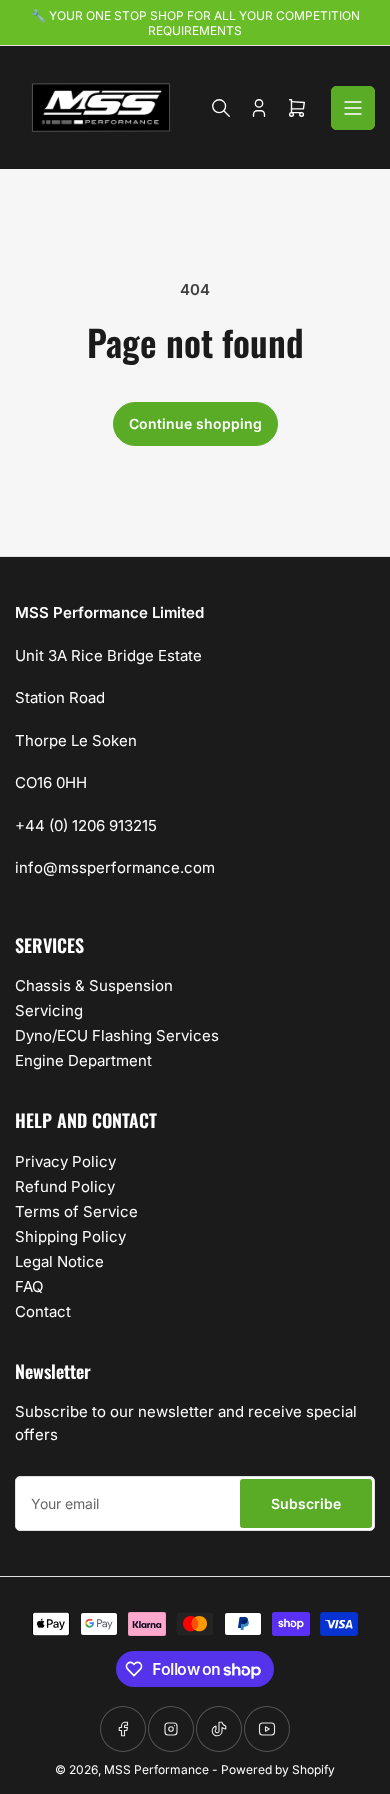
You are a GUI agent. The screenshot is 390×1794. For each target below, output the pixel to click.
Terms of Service (76, 1211)
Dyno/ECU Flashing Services (117, 1035)
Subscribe (306, 1503)
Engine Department (83, 1060)
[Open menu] (353, 108)
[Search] (221, 108)
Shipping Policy (70, 1236)
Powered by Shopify (278, 1769)
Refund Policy (65, 1186)
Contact (43, 1311)
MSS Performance (158, 1769)
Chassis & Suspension (94, 985)
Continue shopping (195, 423)
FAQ (29, 1286)
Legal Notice (59, 1261)
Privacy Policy (65, 1161)
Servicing (49, 1010)
